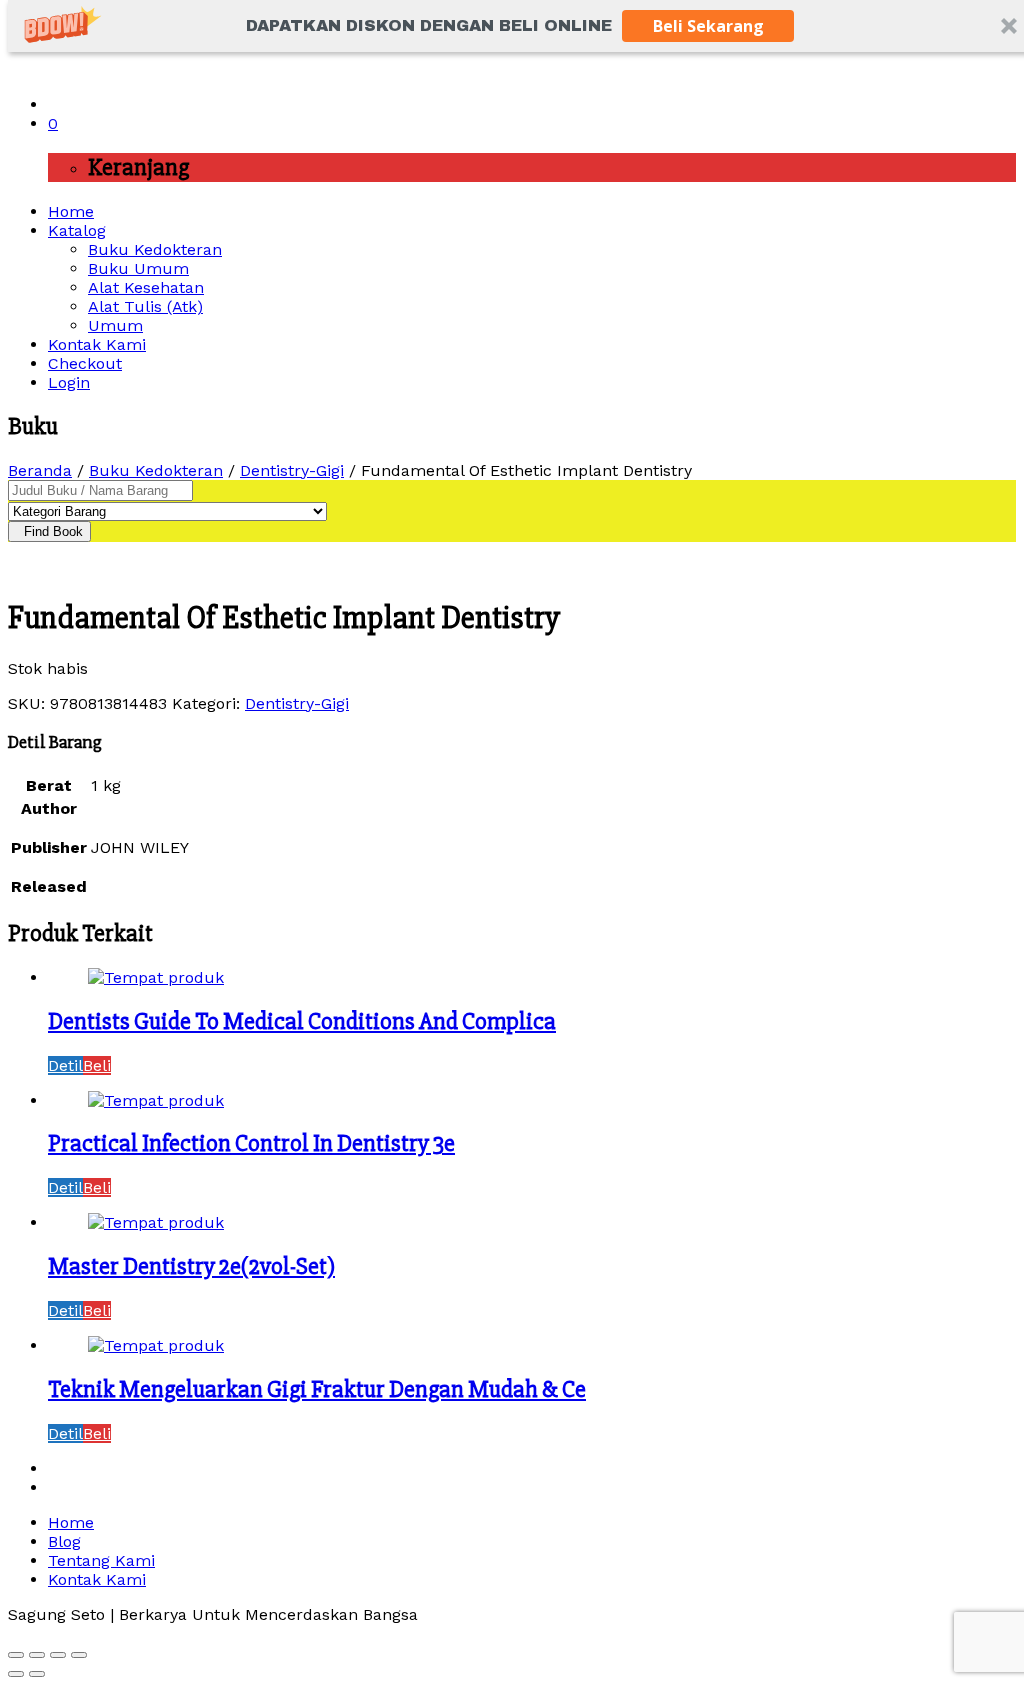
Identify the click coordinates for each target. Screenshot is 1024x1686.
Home (71, 211)
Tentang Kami (101, 1560)
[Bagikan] (37, 1655)
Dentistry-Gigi (292, 470)
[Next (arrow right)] (37, 1674)
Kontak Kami (97, 344)
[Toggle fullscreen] (58, 1655)
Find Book (49, 531)
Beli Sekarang (708, 26)
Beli (97, 1065)
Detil (65, 1065)
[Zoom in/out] (79, 1655)
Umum (115, 325)
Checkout (85, 363)
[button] (429, 26)
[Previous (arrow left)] (16, 1674)
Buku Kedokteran (155, 249)
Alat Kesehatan (146, 287)
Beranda (40, 470)
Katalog (77, 230)
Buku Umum (138, 268)
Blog (64, 1541)
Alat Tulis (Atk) (145, 306)
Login (69, 382)
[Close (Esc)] (16, 1655)
